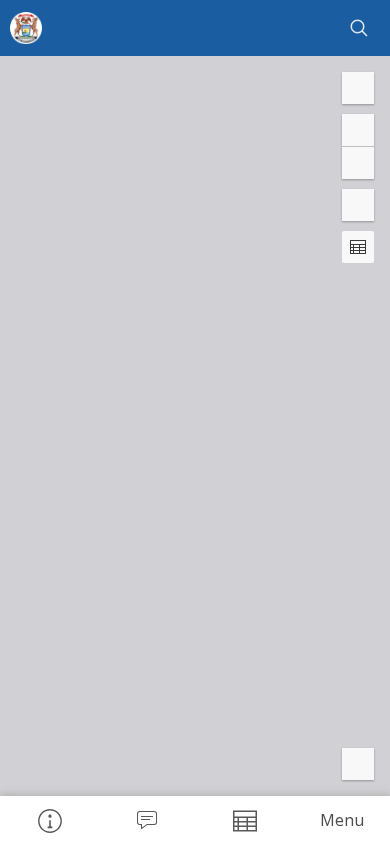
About (49, 820)
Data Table (244, 820)
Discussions (147, 820)
